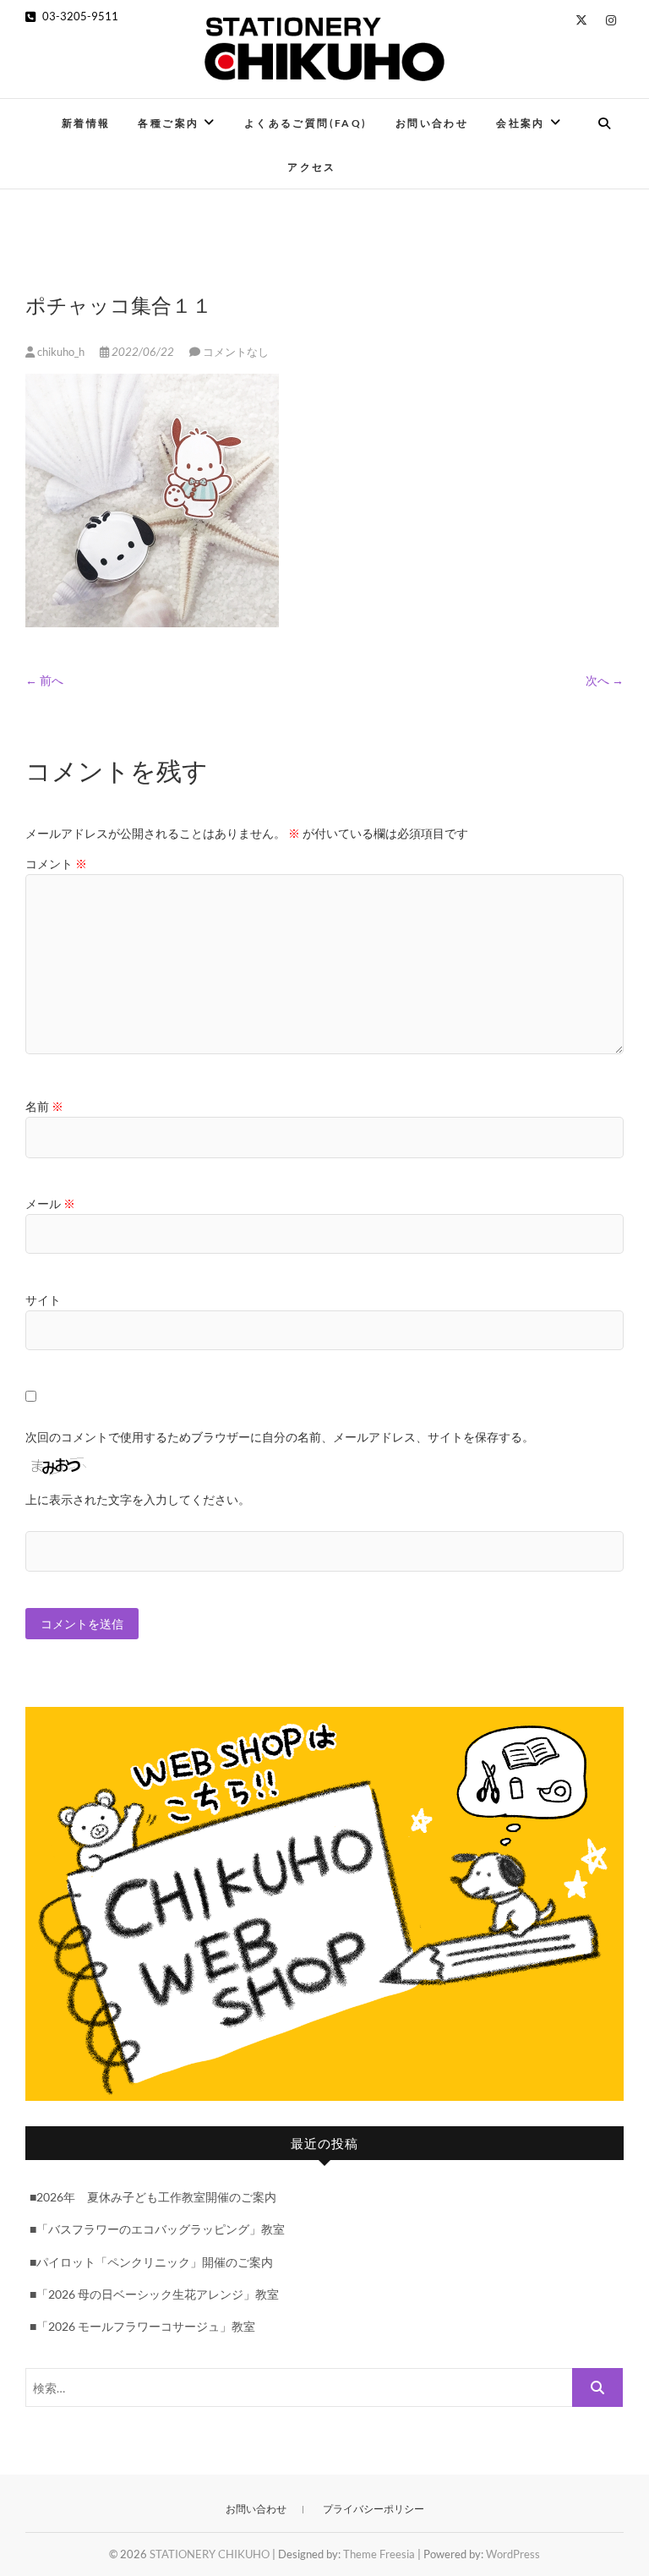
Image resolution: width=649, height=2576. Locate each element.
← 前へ (44, 680)
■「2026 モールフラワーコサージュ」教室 (142, 2326)
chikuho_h (61, 352)
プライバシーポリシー (374, 2509)
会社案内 (521, 123)
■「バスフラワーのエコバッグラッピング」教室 (157, 2229)
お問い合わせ (432, 123)
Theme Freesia (379, 2554)
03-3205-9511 (79, 16)
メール (50, 1203)
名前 (44, 1106)
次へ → (605, 680)
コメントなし (236, 352)
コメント (56, 864)
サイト (43, 1300)
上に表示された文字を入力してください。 (138, 1499)
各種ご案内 (168, 123)
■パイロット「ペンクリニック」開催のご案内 (151, 2262)
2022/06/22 (143, 352)
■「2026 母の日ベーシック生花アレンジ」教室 (154, 2294)
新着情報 (86, 123)
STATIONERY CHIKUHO (210, 2554)
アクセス (312, 167)
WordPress (513, 2554)
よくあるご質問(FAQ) (306, 123)
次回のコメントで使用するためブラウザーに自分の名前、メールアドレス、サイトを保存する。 (280, 1437)
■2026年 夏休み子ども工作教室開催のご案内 (153, 2197)
